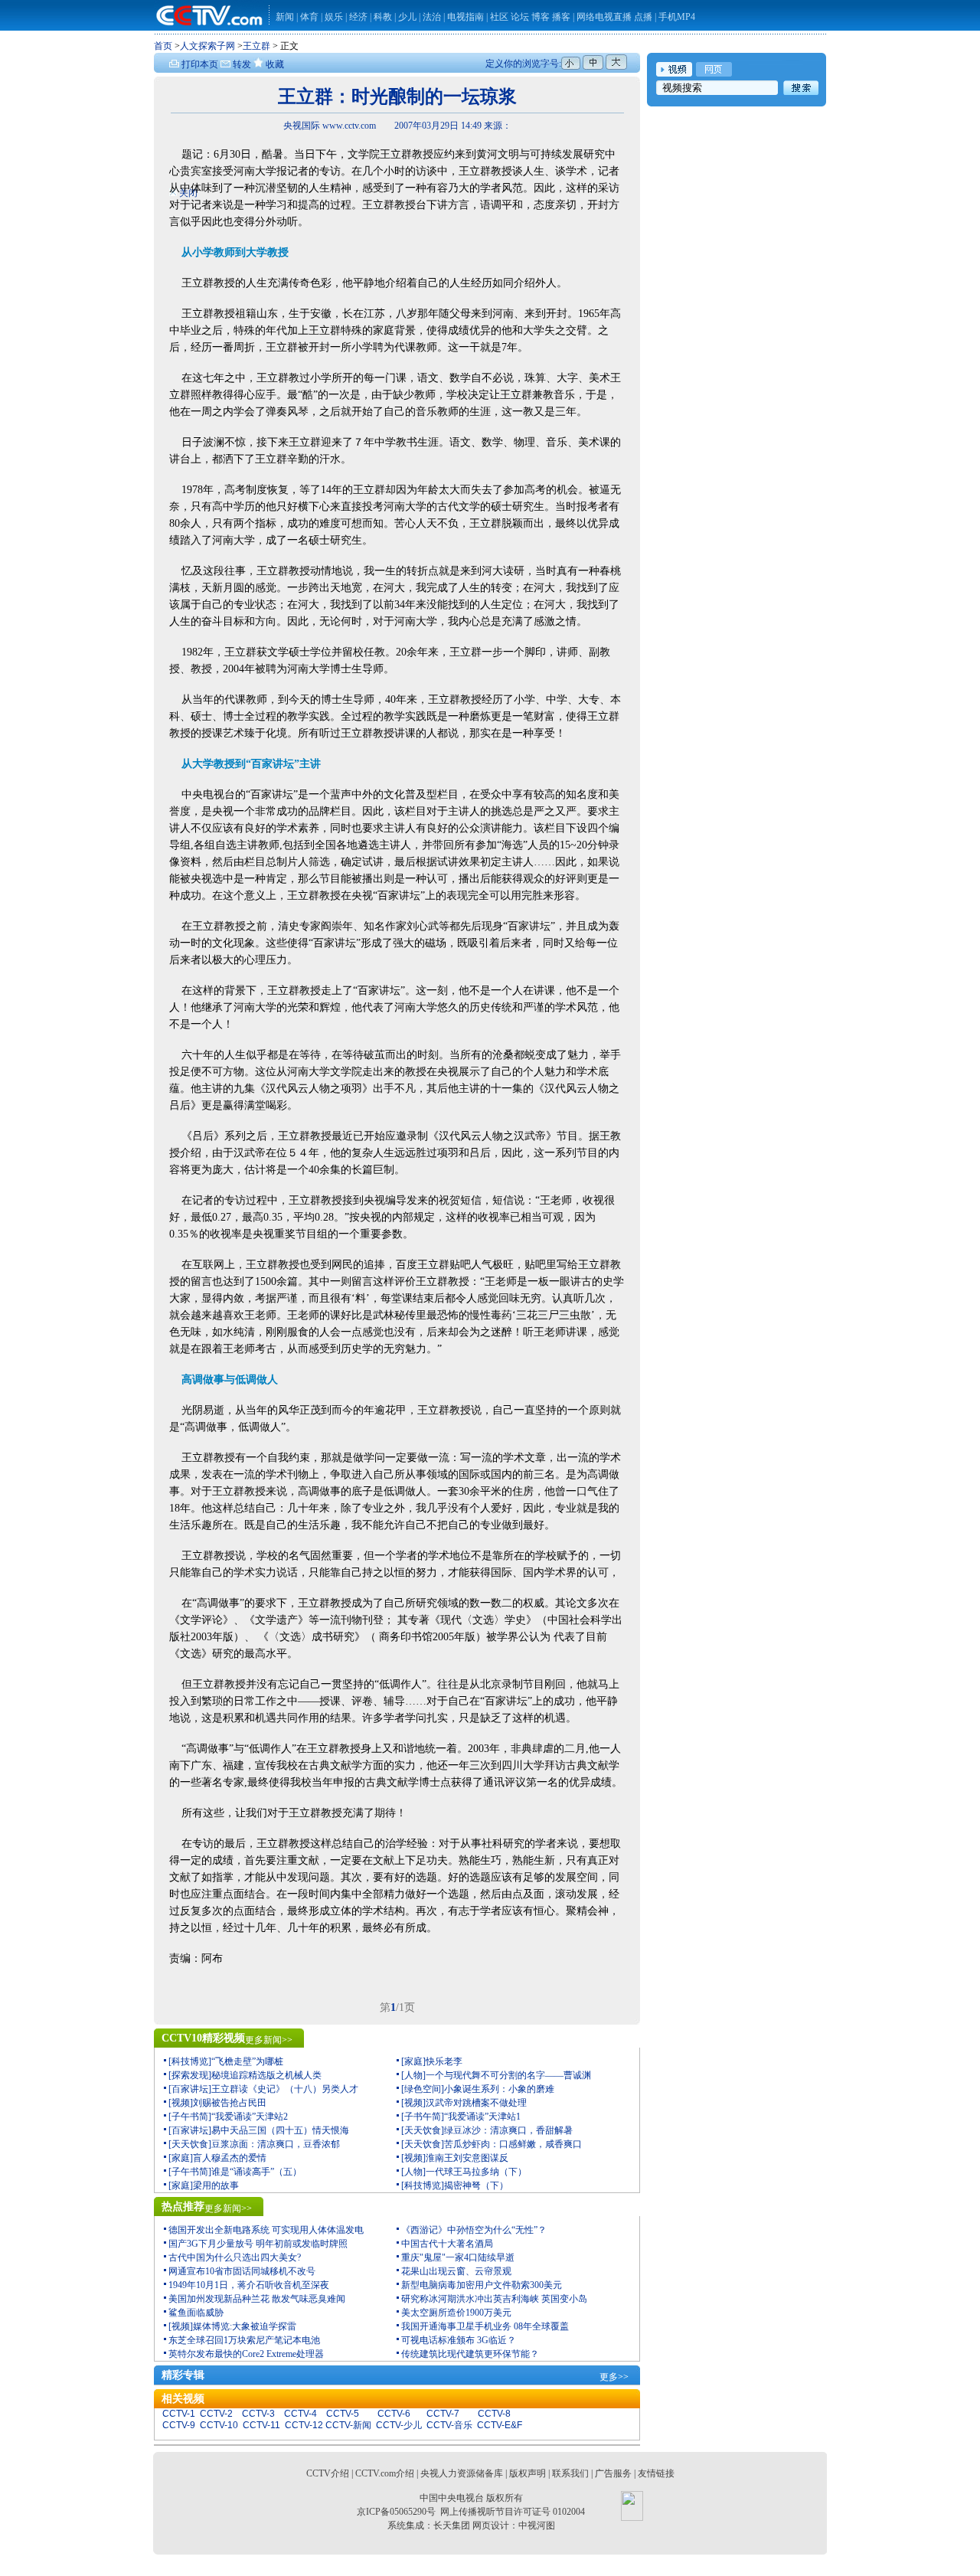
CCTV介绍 (328, 2473)
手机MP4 (677, 17)
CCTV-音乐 (449, 2425)
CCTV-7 (443, 2414)
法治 (432, 17)
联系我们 (570, 2473)
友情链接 (656, 2473)
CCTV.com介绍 (385, 2473)
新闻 (285, 17)
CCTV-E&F (500, 2425)
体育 (309, 17)
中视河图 (537, 2525)
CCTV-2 (216, 2414)
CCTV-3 (258, 2414)
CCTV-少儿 (399, 2425)
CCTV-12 (304, 2425)
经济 (359, 17)
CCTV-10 (219, 2425)
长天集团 (452, 2525)
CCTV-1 (179, 2414)
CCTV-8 (494, 2414)
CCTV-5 (343, 2414)
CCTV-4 (301, 2414)
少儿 (407, 17)
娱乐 (334, 17)
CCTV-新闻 (348, 2425)
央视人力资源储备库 (462, 2473)
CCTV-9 (179, 2425)
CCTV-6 (394, 2414)
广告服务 (613, 2473)
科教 (384, 17)
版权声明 (528, 2473)
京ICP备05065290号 (396, 2512)
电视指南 (465, 17)
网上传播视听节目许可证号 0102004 (513, 2512)
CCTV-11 (261, 2425)
